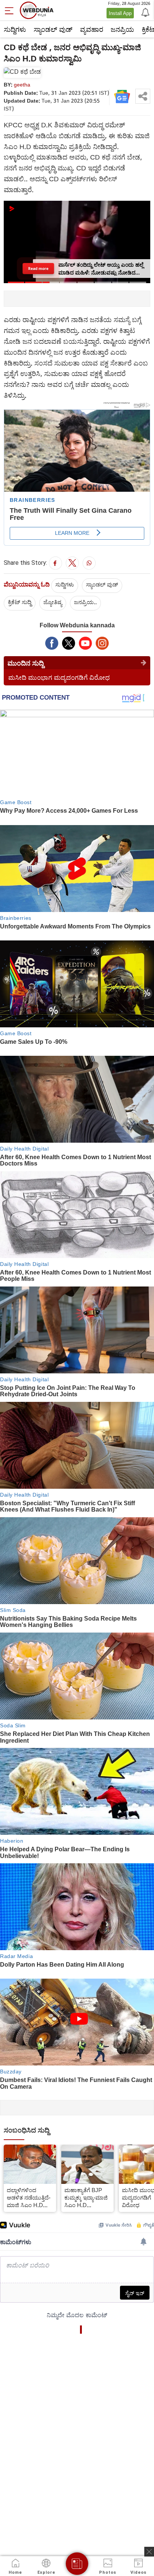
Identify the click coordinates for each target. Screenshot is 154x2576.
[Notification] (145, 12)
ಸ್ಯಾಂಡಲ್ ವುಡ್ (53, 29)
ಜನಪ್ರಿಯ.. (85, 602)
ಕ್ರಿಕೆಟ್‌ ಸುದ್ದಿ (20, 602)
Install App (120, 13)
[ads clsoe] (149, 2552)
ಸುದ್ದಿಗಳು (15, 29)
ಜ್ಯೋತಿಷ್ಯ (53, 602)
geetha (22, 84)
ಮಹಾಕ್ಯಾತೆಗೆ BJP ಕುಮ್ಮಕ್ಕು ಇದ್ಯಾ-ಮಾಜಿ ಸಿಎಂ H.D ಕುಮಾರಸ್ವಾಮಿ (86, 2197)
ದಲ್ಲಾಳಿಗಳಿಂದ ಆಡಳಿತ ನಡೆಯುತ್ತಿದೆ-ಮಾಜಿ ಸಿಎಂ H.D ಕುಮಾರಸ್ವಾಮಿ (29, 2197)
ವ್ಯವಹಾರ (92, 29)
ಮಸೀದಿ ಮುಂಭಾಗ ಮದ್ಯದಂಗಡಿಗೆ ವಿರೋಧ (59, 677)
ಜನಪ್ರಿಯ (122, 29)
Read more (38, 268)
